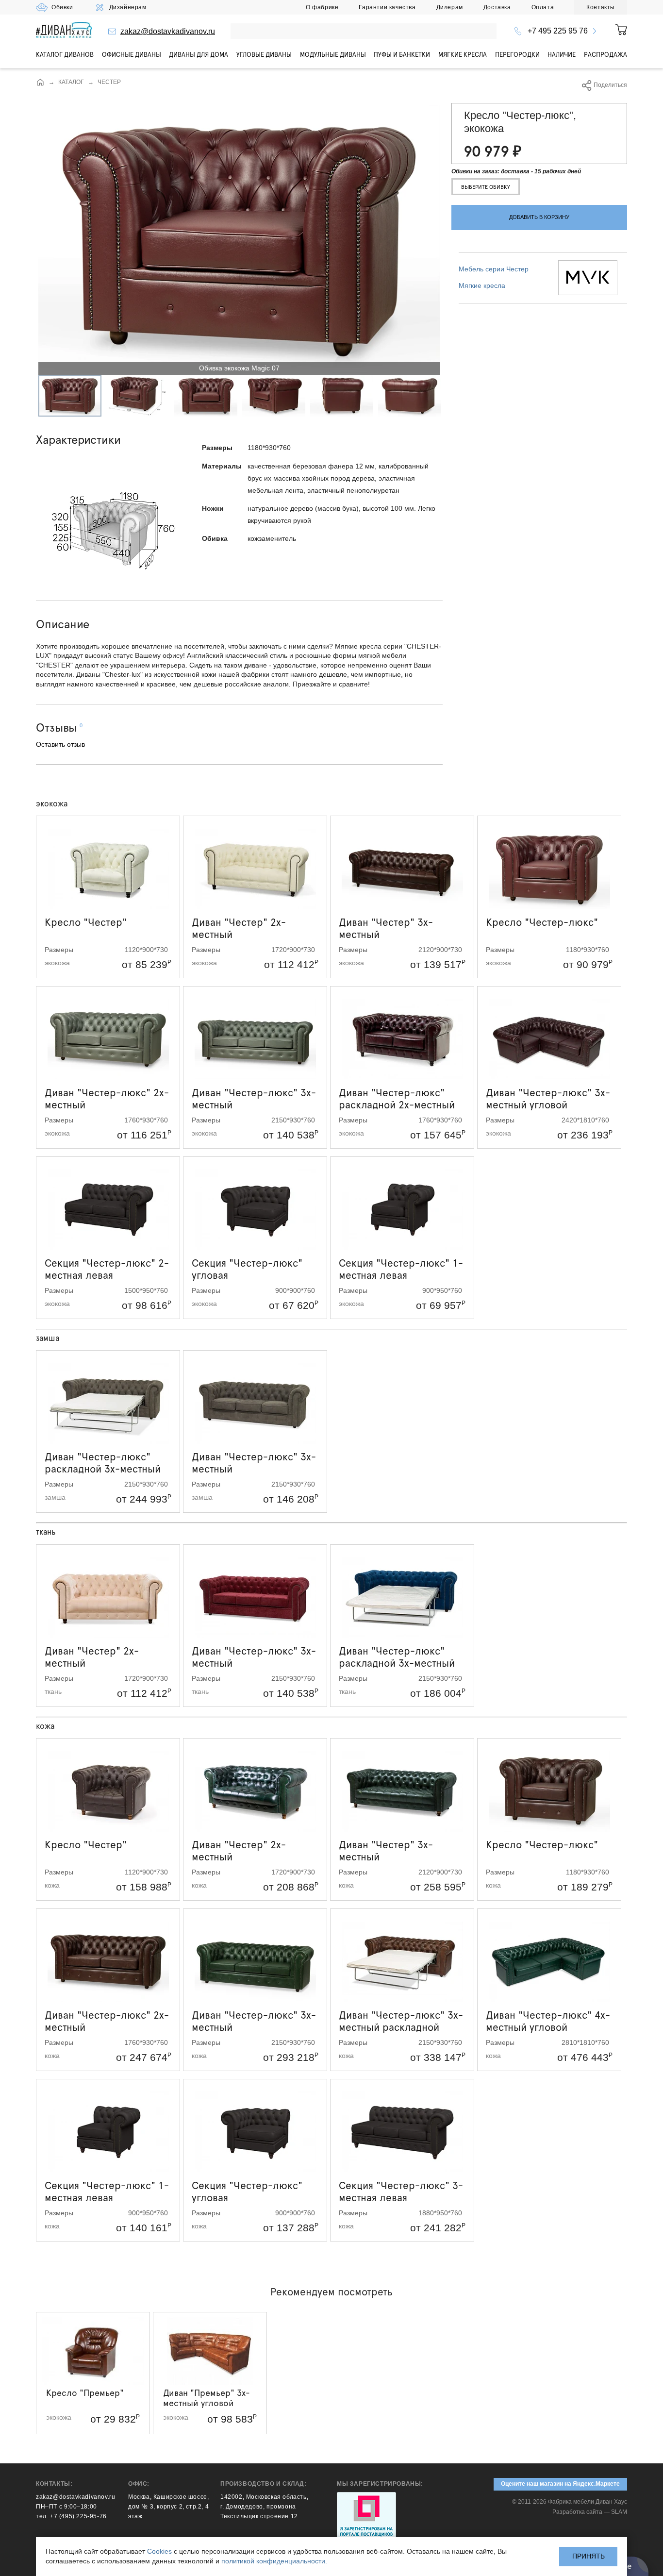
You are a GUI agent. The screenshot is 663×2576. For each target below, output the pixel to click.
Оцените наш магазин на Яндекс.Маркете (560, 2484)
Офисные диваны (132, 54)
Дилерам (450, 7)
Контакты (601, 7)
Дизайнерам (128, 7)
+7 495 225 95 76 (558, 31)
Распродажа (605, 54)
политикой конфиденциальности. (274, 2561)
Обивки (62, 7)
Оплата (543, 7)
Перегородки (517, 54)
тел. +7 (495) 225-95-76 (71, 2516)
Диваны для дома (199, 54)
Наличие (562, 54)
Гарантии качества (387, 7)
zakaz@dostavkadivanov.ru (168, 31)
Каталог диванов (65, 54)
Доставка (497, 7)
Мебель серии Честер (494, 268)
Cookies (159, 2551)
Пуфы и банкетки (402, 54)
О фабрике (322, 7)
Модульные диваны (333, 54)
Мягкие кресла (463, 54)
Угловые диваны (264, 54)
